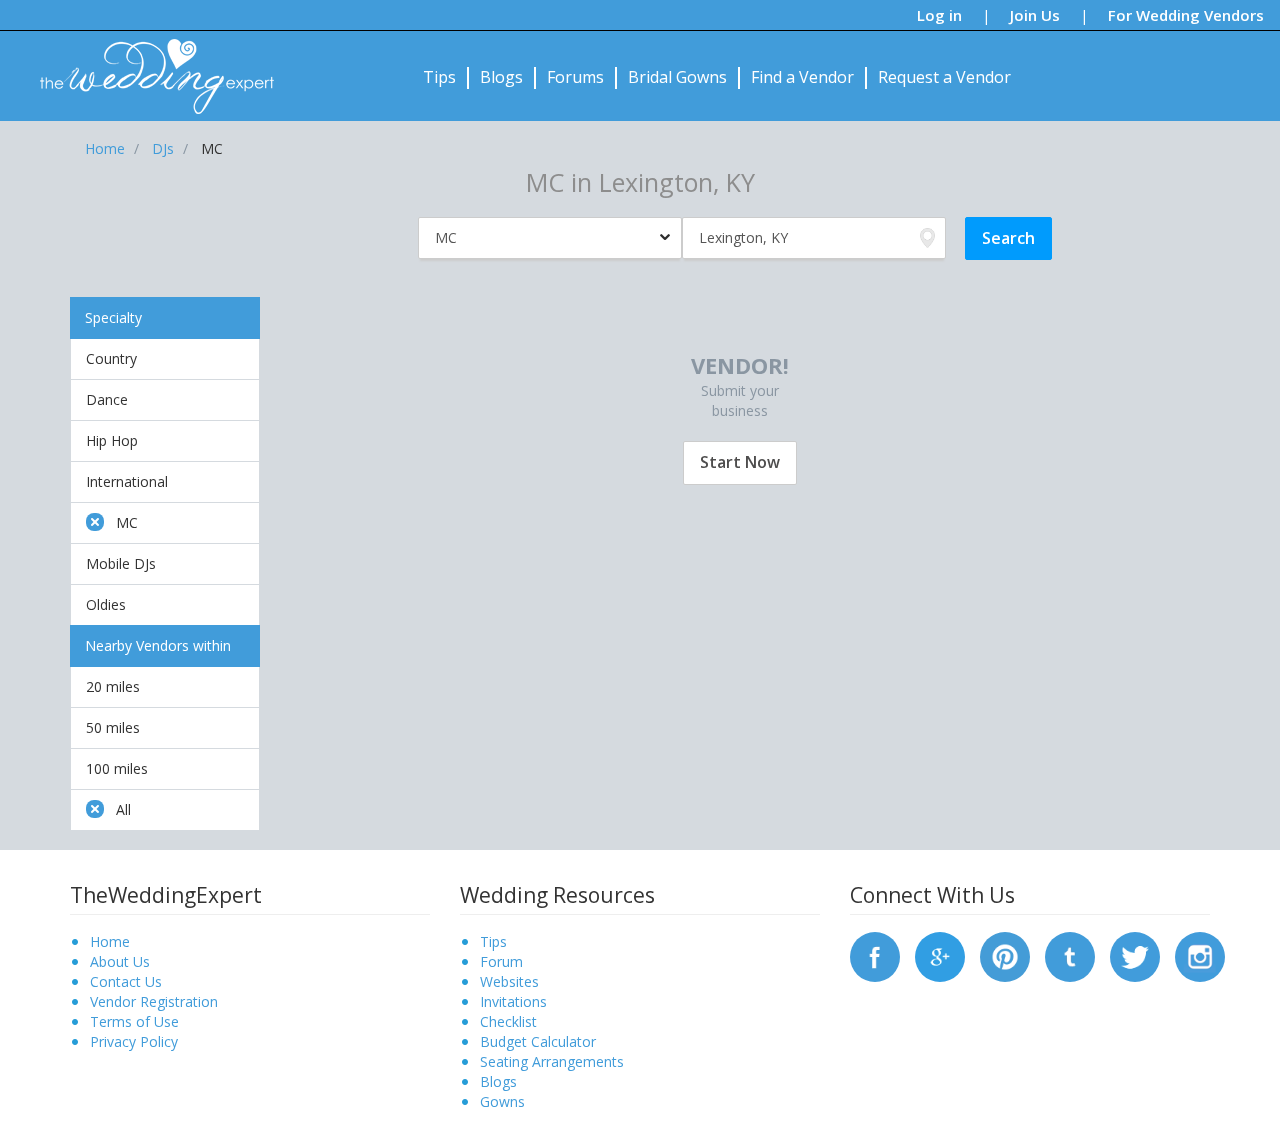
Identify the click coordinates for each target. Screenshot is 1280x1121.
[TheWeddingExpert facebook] (875, 955)
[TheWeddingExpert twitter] (1135, 955)
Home (110, 941)
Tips (439, 77)
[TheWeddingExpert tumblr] (1070, 955)
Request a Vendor (944, 77)
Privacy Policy (134, 1041)
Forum (501, 961)
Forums (575, 77)
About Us (120, 961)
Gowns (502, 1101)
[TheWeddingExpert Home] (148, 65)
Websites (509, 981)
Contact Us (126, 981)
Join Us (1035, 15)
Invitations (513, 1001)
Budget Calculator (538, 1041)
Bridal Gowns (677, 77)
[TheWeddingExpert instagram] (1200, 955)
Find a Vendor (802, 77)
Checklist (508, 1021)
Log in (939, 15)
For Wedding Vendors (1186, 15)
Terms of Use (134, 1021)
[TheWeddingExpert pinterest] (1005, 955)
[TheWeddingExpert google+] (940, 955)
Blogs (501, 77)
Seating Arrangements (552, 1061)
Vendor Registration (154, 1001)
